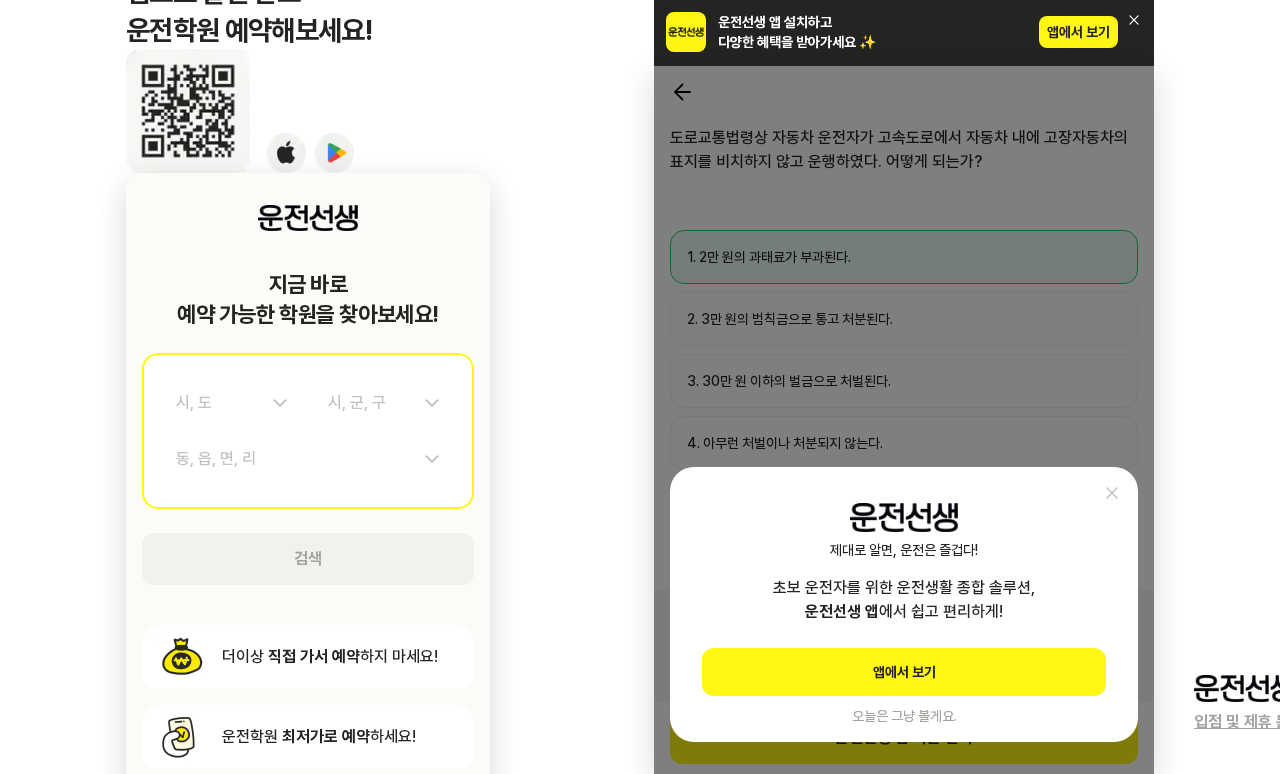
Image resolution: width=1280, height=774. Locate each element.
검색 (308, 558)
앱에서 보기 (1078, 32)
